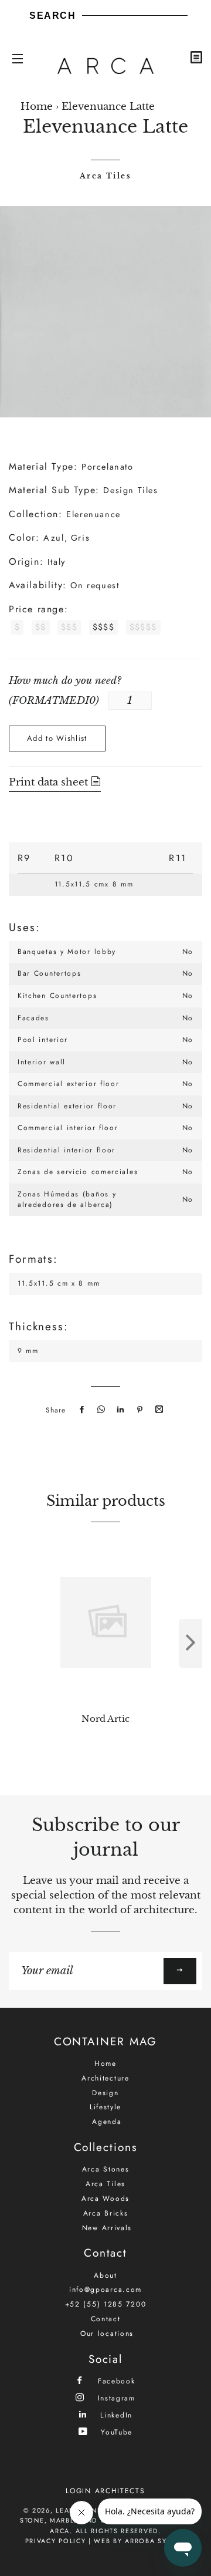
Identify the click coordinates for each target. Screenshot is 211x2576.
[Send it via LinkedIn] (119, 1410)
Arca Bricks (106, 2213)
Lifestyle (105, 2107)
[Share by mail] (158, 1410)
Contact (106, 2319)
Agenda (107, 2122)
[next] (190, 1643)
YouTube (115, 2432)
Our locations (107, 2334)
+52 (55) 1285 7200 (106, 2304)
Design (105, 2093)
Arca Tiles (105, 176)
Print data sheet (50, 782)
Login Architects (105, 2491)
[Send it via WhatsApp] (100, 1410)
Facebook (115, 2381)
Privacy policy (56, 2541)
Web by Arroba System (140, 2541)
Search (53, 16)
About (105, 2275)
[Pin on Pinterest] (138, 1410)
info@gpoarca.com (105, 2290)
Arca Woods (105, 2199)
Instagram (115, 2398)
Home (37, 107)
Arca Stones (106, 2169)
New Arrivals (107, 2228)
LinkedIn (115, 2415)
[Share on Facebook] (80, 1410)
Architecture (105, 2078)
